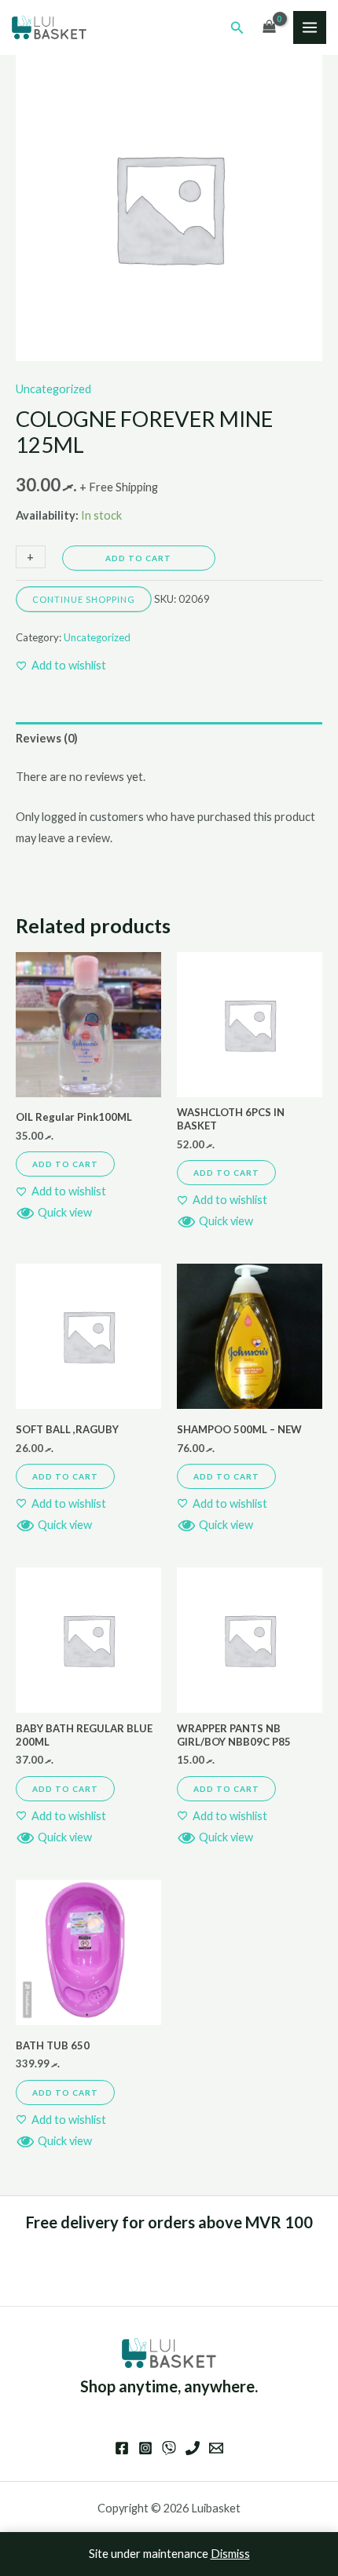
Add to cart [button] (65, 1164)
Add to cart (138, 558)
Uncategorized (53, 389)
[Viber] (169, 2448)
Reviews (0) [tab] (47, 738)
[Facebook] (122, 2448)
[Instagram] (145, 2448)
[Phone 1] (193, 2448)
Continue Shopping (84, 599)
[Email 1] (216, 2448)
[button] (237, 28)
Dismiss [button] (230, 2554)
